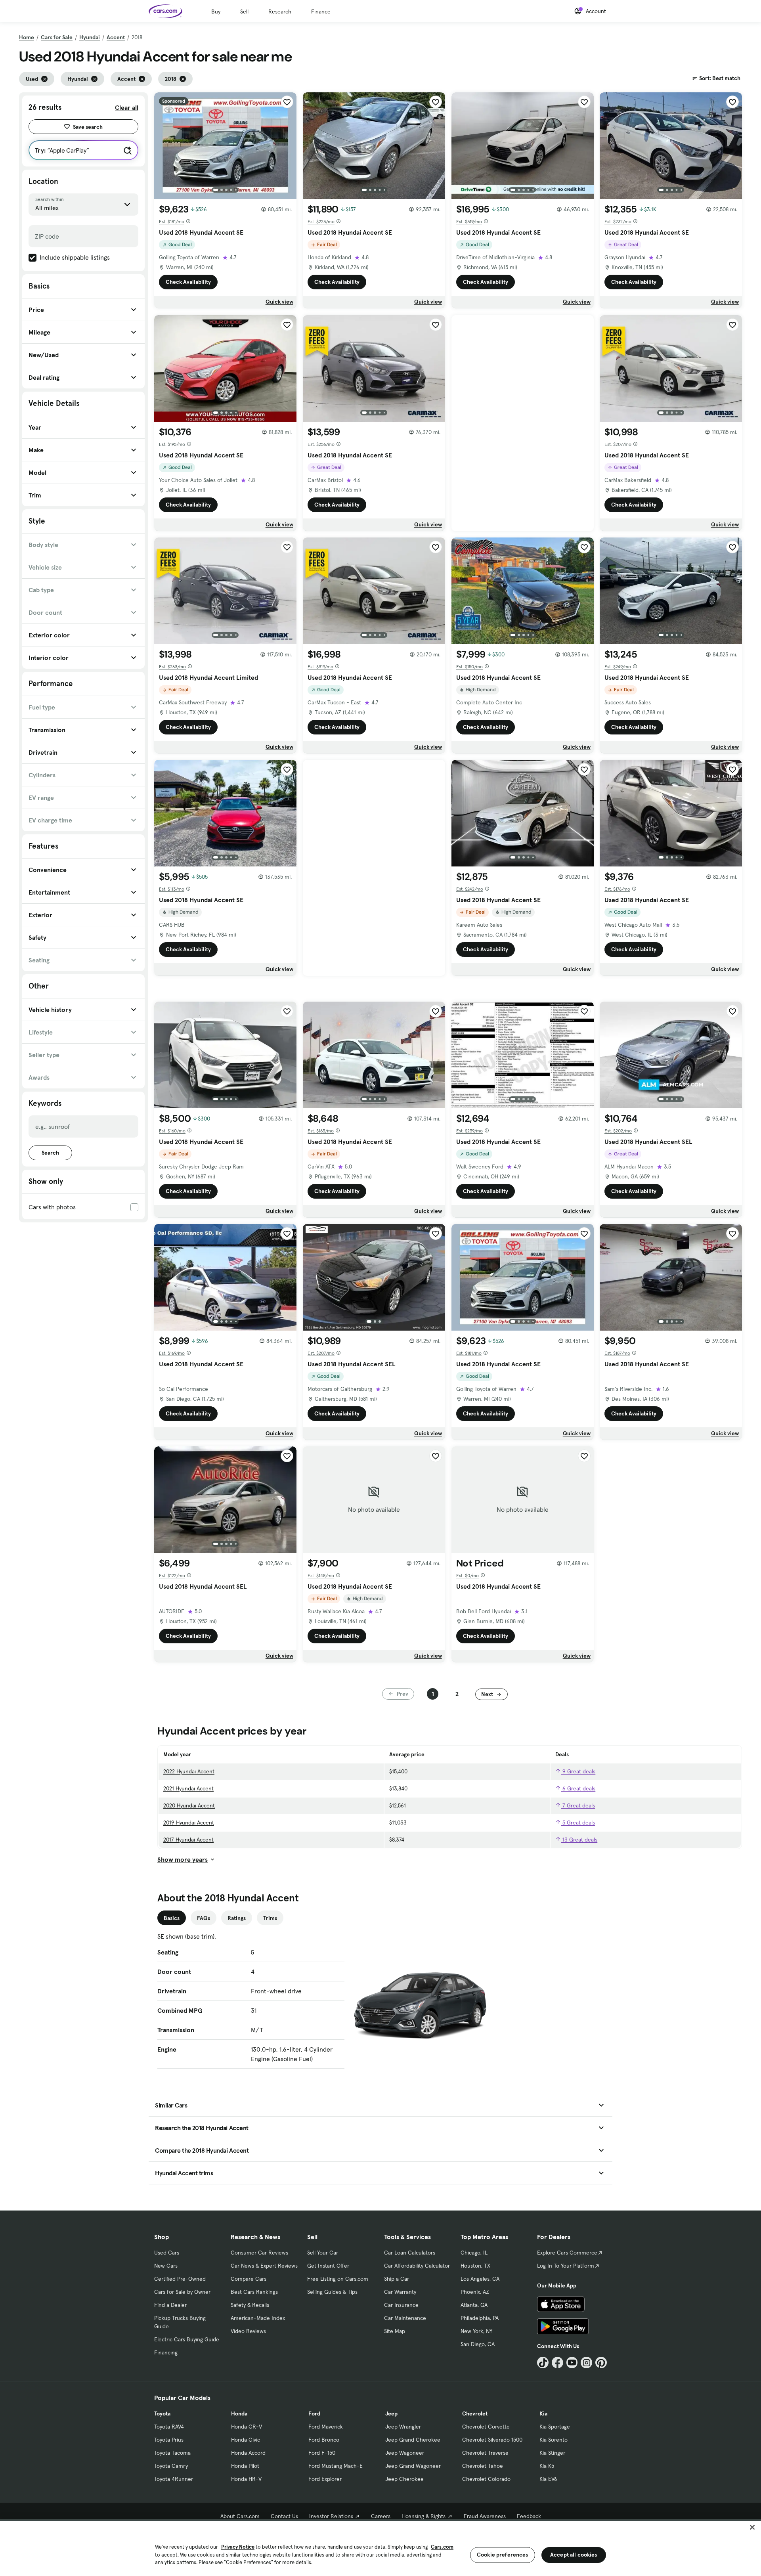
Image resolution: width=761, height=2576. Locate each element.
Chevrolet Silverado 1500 (492, 2440)
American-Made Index (258, 2318)
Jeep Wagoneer (405, 2453)
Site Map (395, 2331)
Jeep (391, 2413)
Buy (216, 11)
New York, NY (476, 2331)
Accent (116, 37)
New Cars (166, 2266)
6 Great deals (578, 1788)
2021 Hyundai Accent (188, 1788)
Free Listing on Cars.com (338, 2279)
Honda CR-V (247, 2427)
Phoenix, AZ (475, 2292)
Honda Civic (246, 2440)
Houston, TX (475, 2266)
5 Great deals (578, 1823)
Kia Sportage (555, 2427)
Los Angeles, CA (480, 2279)
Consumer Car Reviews (259, 2253)
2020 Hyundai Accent (189, 1805)
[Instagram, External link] (586, 2363)
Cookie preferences (503, 2555)
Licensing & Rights (424, 2516)
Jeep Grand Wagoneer (413, 2466)
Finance (321, 11)
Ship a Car (397, 2279)
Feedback (529, 2516)
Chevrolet (475, 2413)
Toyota (162, 2413)
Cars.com (442, 2547)
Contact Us (284, 2516)
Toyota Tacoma (172, 2453)
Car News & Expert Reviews (264, 2266)
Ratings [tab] (237, 1918)
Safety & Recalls (250, 2305)
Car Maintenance (405, 2318)
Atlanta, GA (474, 2305)
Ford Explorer (325, 2479)
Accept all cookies (574, 2555)
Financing (166, 2352)
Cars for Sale (57, 37)
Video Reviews (248, 2331)
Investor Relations (331, 2516)
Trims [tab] (270, 1918)
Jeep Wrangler (403, 2427)
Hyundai (90, 37)
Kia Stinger (552, 2453)
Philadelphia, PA (480, 2318)
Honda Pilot (245, 2466)
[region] (380, 2548)
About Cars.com (240, 2516)
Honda (239, 2413)
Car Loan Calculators (410, 2253)
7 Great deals (578, 1805)
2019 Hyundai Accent (189, 1823)
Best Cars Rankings (254, 2292)
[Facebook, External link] (557, 2363)
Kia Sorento (554, 2440)
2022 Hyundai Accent (189, 1771)
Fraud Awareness (485, 2516)
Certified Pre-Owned (180, 2279)
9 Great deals (578, 1771)
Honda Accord (248, 2453)
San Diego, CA (478, 2344)
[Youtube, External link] (572, 2363)
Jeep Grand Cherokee (413, 2440)
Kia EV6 (548, 2479)
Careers (381, 2516)
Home (27, 37)
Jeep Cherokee (404, 2479)
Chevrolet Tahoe (483, 2466)
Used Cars (167, 2253)
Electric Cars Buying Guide (187, 2339)
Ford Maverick (326, 2427)
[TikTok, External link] (543, 2363)
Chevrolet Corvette (486, 2427)
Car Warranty (400, 2292)
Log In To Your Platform (566, 2266)
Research (280, 11)
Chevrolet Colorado (486, 2479)
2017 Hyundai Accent (188, 1840)
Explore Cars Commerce (567, 2253)
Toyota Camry (171, 2466)
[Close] (752, 2527)
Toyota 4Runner (174, 2479)
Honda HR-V (246, 2479)
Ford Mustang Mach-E (336, 2466)
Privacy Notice (238, 2547)
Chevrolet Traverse (485, 2453)
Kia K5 (547, 2466)
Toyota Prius (169, 2440)
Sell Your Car (323, 2253)
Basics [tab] (172, 1918)
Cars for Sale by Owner (182, 2292)
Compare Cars (249, 2279)
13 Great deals (579, 1840)
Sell (244, 11)
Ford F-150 (322, 2453)
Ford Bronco (324, 2440)
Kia (543, 2413)
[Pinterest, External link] (601, 2363)
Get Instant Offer (328, 2266)
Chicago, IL (474, 2253)
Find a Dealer (170, 2305)
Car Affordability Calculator (417, 2266)
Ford (314, 2413)
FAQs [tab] (204, 1918)
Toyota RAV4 (169, 2427)
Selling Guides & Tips (332, 2292)
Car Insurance (401, 2305)
